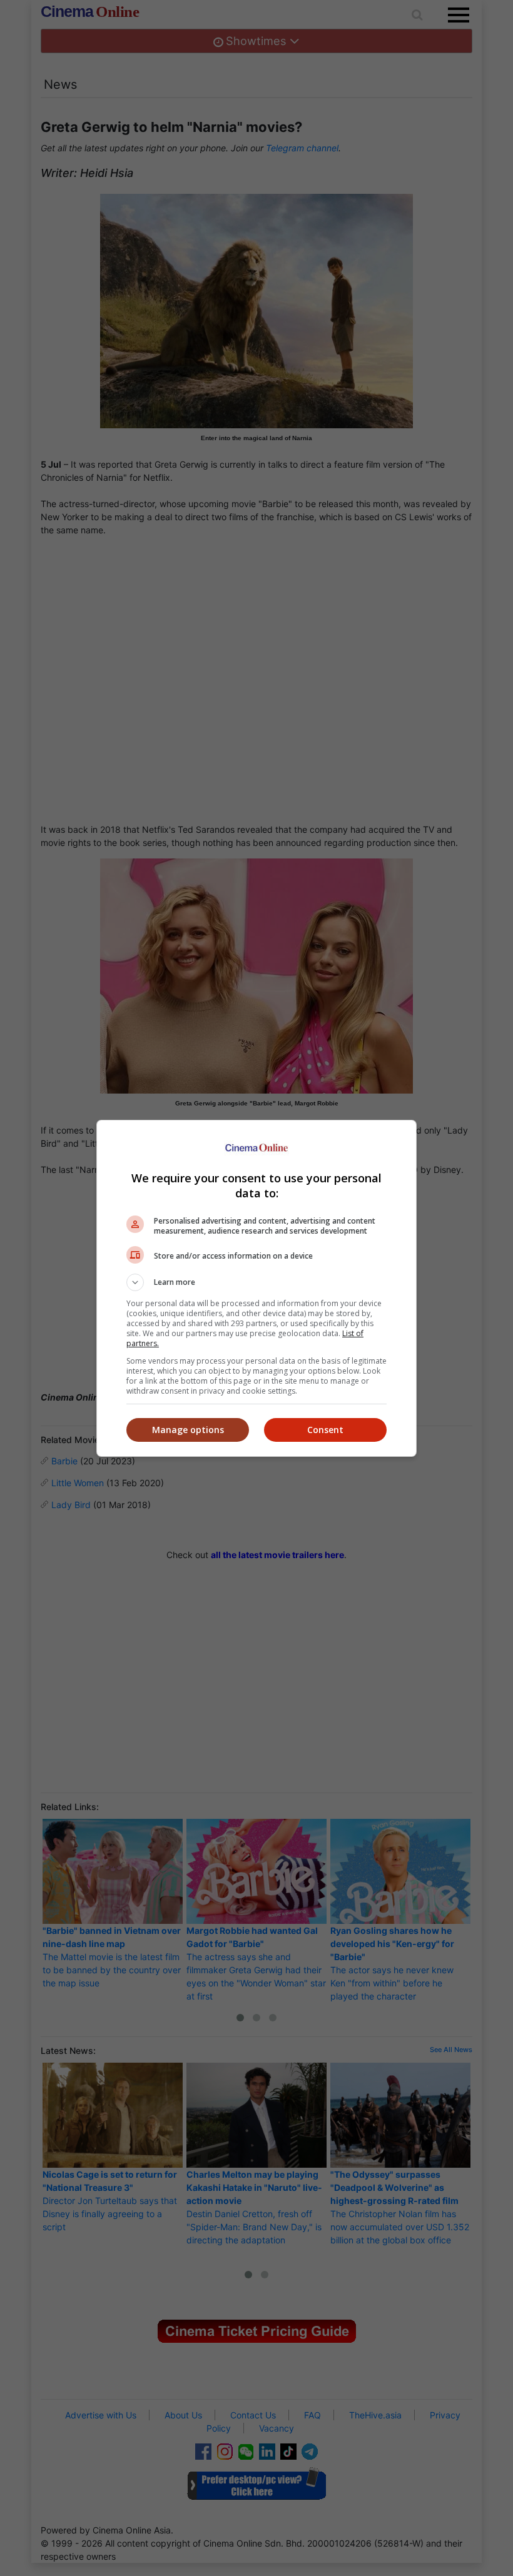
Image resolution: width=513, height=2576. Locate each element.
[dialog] (256, 1288)
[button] (256, 1282)
